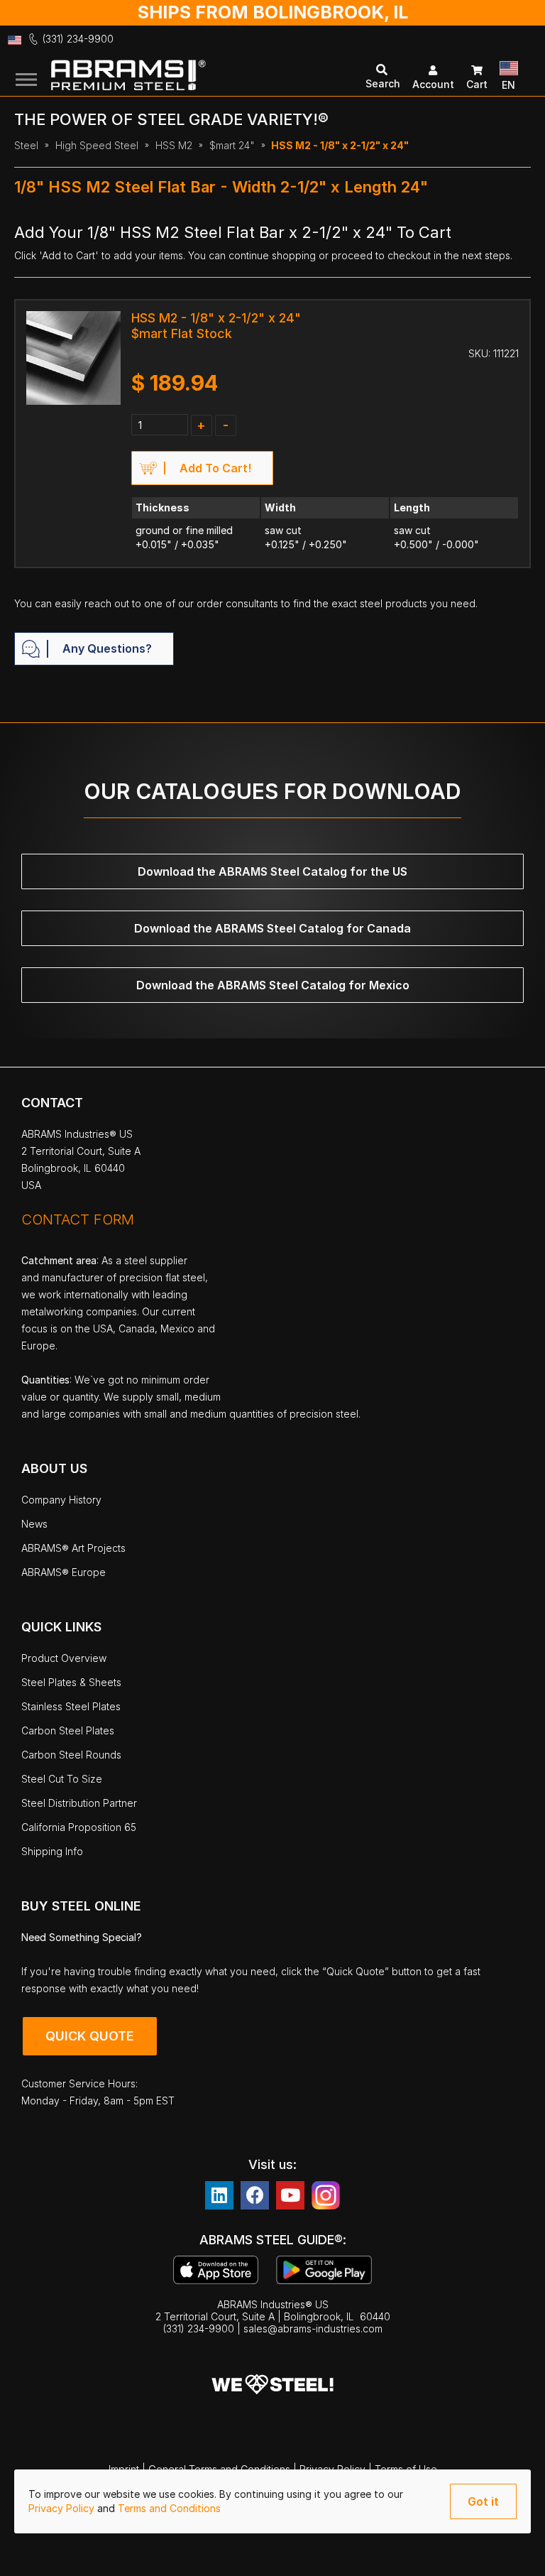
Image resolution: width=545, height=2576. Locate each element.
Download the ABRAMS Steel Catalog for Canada (272, 928)
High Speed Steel (97, 145)
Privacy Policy (63, 2508)
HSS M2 (174, 145)
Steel (26, 145)
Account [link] (433, 84)
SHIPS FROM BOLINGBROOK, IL (273, 12)
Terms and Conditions (169, 2508)
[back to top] (513, 2555)
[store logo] (177, 77)
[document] (272, 2501)
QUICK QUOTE (90, 2036)
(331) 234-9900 (78, 39)
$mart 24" (232, 145)
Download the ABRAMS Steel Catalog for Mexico (273, 985)
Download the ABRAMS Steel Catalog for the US (272, 871)
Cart (477, 84)
